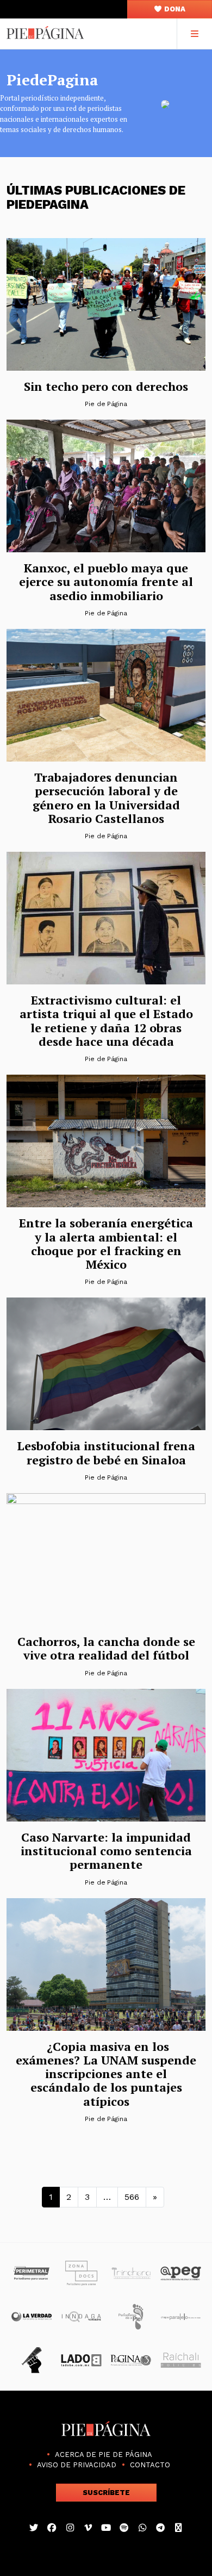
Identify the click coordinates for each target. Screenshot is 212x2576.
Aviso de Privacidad (77, 2465)
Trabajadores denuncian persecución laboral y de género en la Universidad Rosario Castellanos (106, 798)
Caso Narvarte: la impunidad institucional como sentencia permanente (106, 1851)
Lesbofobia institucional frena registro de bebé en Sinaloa (106, 1452)
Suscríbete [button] (106, 2493)
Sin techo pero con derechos (106, 386)
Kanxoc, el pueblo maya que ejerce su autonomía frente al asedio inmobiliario (106, 582)
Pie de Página (106, 404)
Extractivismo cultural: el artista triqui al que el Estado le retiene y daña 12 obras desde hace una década (106, 1021)
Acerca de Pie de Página (104, 2455)
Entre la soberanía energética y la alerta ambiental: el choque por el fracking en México (106, 1243)
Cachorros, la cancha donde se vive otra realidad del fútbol (106, 1648)
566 (132, 2197)
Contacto (150, 2465)
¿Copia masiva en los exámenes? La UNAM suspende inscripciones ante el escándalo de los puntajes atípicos (106, 2074)
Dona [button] (174, 9)
